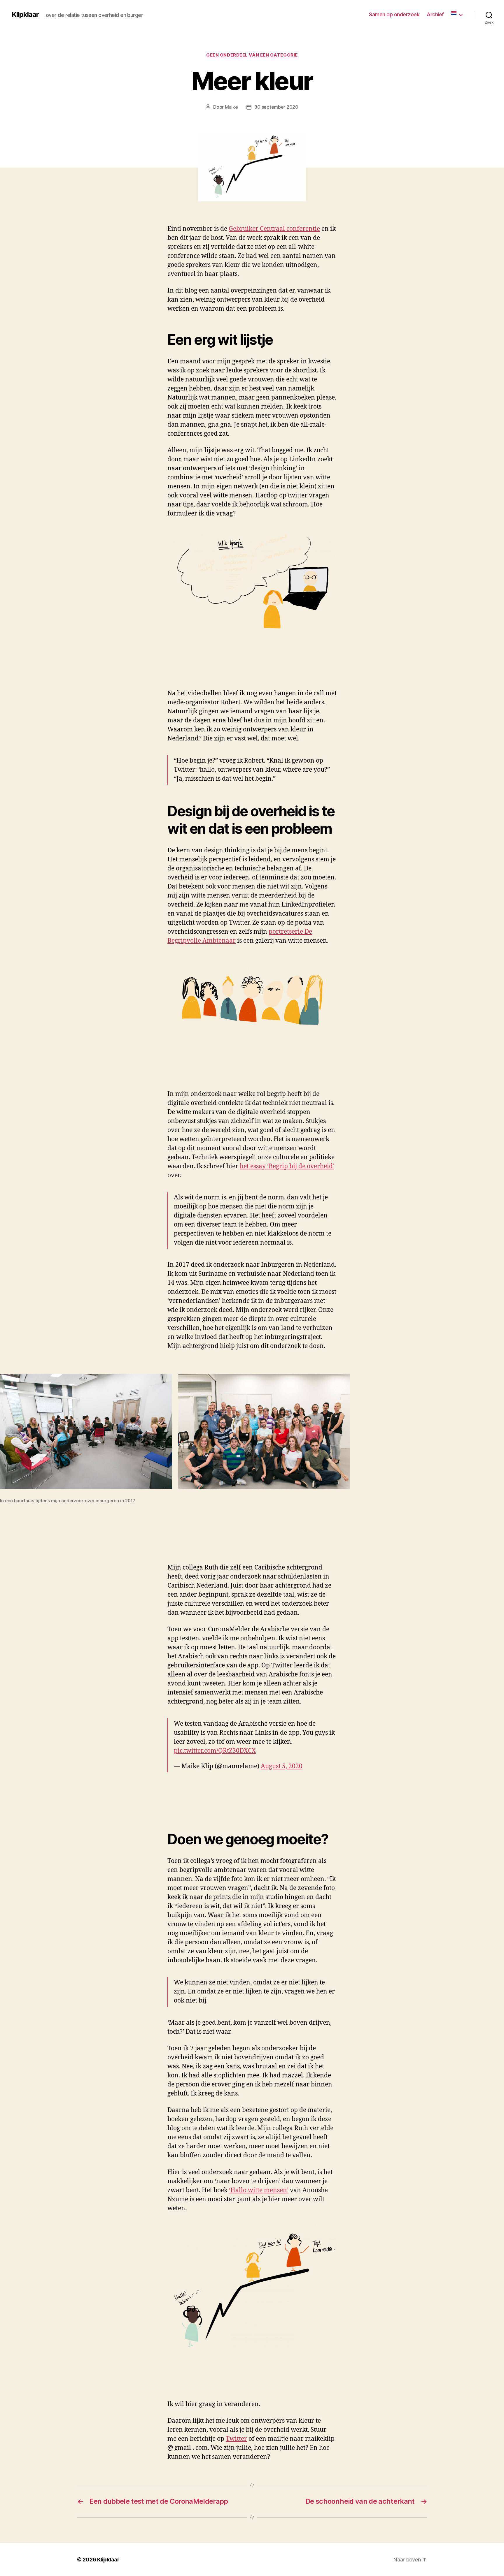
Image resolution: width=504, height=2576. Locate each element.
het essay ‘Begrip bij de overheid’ (287, 1166)
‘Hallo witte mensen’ (259, 2190)
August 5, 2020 (282, 1766)
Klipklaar (25, 15)
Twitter (236, 2439)
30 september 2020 (276, 107)
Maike (231, 107)
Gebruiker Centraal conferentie (274, 229)
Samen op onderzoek (394, 14)
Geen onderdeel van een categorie (252, 55)
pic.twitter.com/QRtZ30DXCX (215, 1751)
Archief (435, 14)
